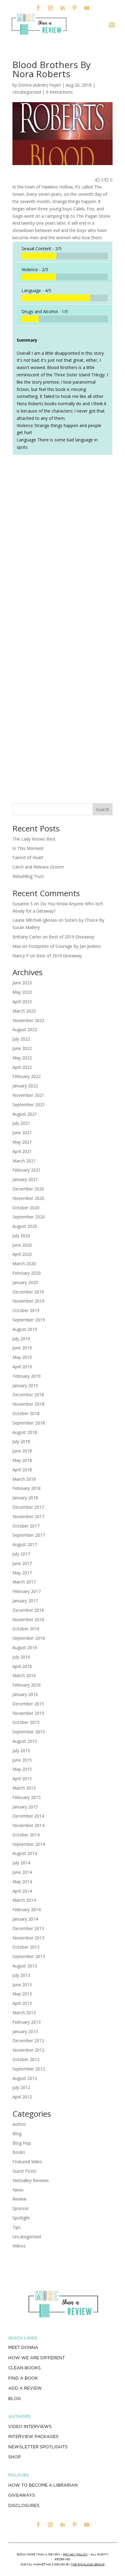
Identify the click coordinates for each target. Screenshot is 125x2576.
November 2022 (28, 1020)
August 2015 (25, 1741)
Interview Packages (33, 2436)
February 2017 (27, 1591)
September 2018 (29, 1423)
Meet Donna (23, 2347)
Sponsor (21, 2208)
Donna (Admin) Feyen (40, 85)
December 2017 (28, 1507)
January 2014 (25, 1919)
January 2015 (25, 1807)
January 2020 (25, 1282)
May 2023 (22, 992)
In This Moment (28, 848)
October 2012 (26, 2059)
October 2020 (26, 1208)
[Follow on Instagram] (50, 8)
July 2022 (21, 1039)
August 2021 (25, 1114)
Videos (19, 2246)
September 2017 (29, 1535)
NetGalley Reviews (31, 2180)
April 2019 (22, 1367)
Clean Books (24, 2368)
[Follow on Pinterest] (75, 8)
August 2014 (25, 1853)
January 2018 (25, 1498)
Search (103, 809)
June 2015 (22, 1760)
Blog (17, 2134)
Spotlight (21, 2218)
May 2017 (22, 1573)
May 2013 (22, 1994)
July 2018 (21, 1441)
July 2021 (21, 1123)
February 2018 (27, 1488)
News (18, 2190)
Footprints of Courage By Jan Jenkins (65, 946)
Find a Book (23, 2378)
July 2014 (21, 1863)
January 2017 (25, 1601)
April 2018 (22, 1470)
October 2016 (26, 1629)
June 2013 (22, 1985)
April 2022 (22, 1067)
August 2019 (25, 1329)
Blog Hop (22, 2143)
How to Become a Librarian (43, 2485)
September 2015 (29, 1732)
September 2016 (29, 1638)
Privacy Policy (75, 2554)
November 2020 (28, 1198)
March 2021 (24, 1161)
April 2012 (22, 2097)
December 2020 (28, 1189)
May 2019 (22, 1357)
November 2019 (28, 1301)
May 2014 (22, 1882)
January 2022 (25, 1086)
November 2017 (28, 1516)
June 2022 (22, 1048)
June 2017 (22, 1563)
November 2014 (28, 1825)
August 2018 (25, 1432)
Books (19, 2152)
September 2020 (29, 1217)
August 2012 (25, 2078)
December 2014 (28, 1816)
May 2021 (22, 1142)
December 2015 (28, 1704)
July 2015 (21, 1751)
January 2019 (25, 1385)
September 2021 (29, 1105)
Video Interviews (30, 2426)
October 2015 (26, 1722)
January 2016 (25, 1694)
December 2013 (28, 1928)
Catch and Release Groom (38, 867)
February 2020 (27, 1273)
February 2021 (27, 1170)
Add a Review (25, 2388)
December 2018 (28, 1395)
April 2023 (22, 1001)
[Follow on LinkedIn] (62, 8)
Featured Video (27, 2162)
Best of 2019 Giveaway (72, 937)
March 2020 (24, 1264)
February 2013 (27, 2022)
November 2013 (28, 1938)
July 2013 (21, 1975)
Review (19, 2199)
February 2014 (27, 1910)
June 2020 (22, 1245)
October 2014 (26, 1835)
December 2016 (28, 1610)
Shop (14, 2457)
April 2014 (22, 1891)
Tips (17, 2227)
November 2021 (28, 1095)
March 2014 (24, 1900)
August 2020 (25, 1226)
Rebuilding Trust (28, 876)
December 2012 (28, 2041)
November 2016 (28, 1619)
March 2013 (24, 2013)
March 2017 (24, 1582)
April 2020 (22, 1254)
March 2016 (24, 1675)
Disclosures (24, 2505)
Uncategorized (27, 2237)
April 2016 (22, 1666)
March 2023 (24, 1011)
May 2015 (22, 1769)
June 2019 (22, 1348)
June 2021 (22, 1133)
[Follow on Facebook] (38, 8)
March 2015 (24, 1788)
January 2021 (25, 1179)
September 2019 (29, 1320)
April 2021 (22, 1151)
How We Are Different (37, 2358)
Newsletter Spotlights (38, 2447)
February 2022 (27, 1076)
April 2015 (22, 1778)
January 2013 (25, 2031)
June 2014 (22, 1872)
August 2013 (25, 1966)
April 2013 (22, 2003)
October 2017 (26, 1526)
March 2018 (24, 1479)
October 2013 (26, 1947)
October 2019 (26, 1310)
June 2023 (22, 983)
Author (19, 2124)
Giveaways (22, 2495)
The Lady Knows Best (34, 839)
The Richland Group (88, 2564)
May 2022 (22, 1058)
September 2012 (29, 2069)
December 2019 (28, 1292)
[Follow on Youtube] (87, 8)
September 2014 (29, 1844)
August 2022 (25, 1029)
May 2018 (22, 1460)
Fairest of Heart (28, 857)
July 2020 (21, 1236)
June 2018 (22, 1451)
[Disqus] (62, 545)
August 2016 (25, 1647)
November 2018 (28, 1404)
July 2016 (21, 1657)
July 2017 (21, 1554)
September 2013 (29, 1956)
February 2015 (27, 1797)
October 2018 (26, 1413)
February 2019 (27, 1376)
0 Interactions (59, 92)
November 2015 (28, 1713)
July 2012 (21, 2087)
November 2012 (28, 2050)
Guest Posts (24, 2171)
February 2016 (27, 1685)
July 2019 (21, 1339)
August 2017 (25, 1544)
